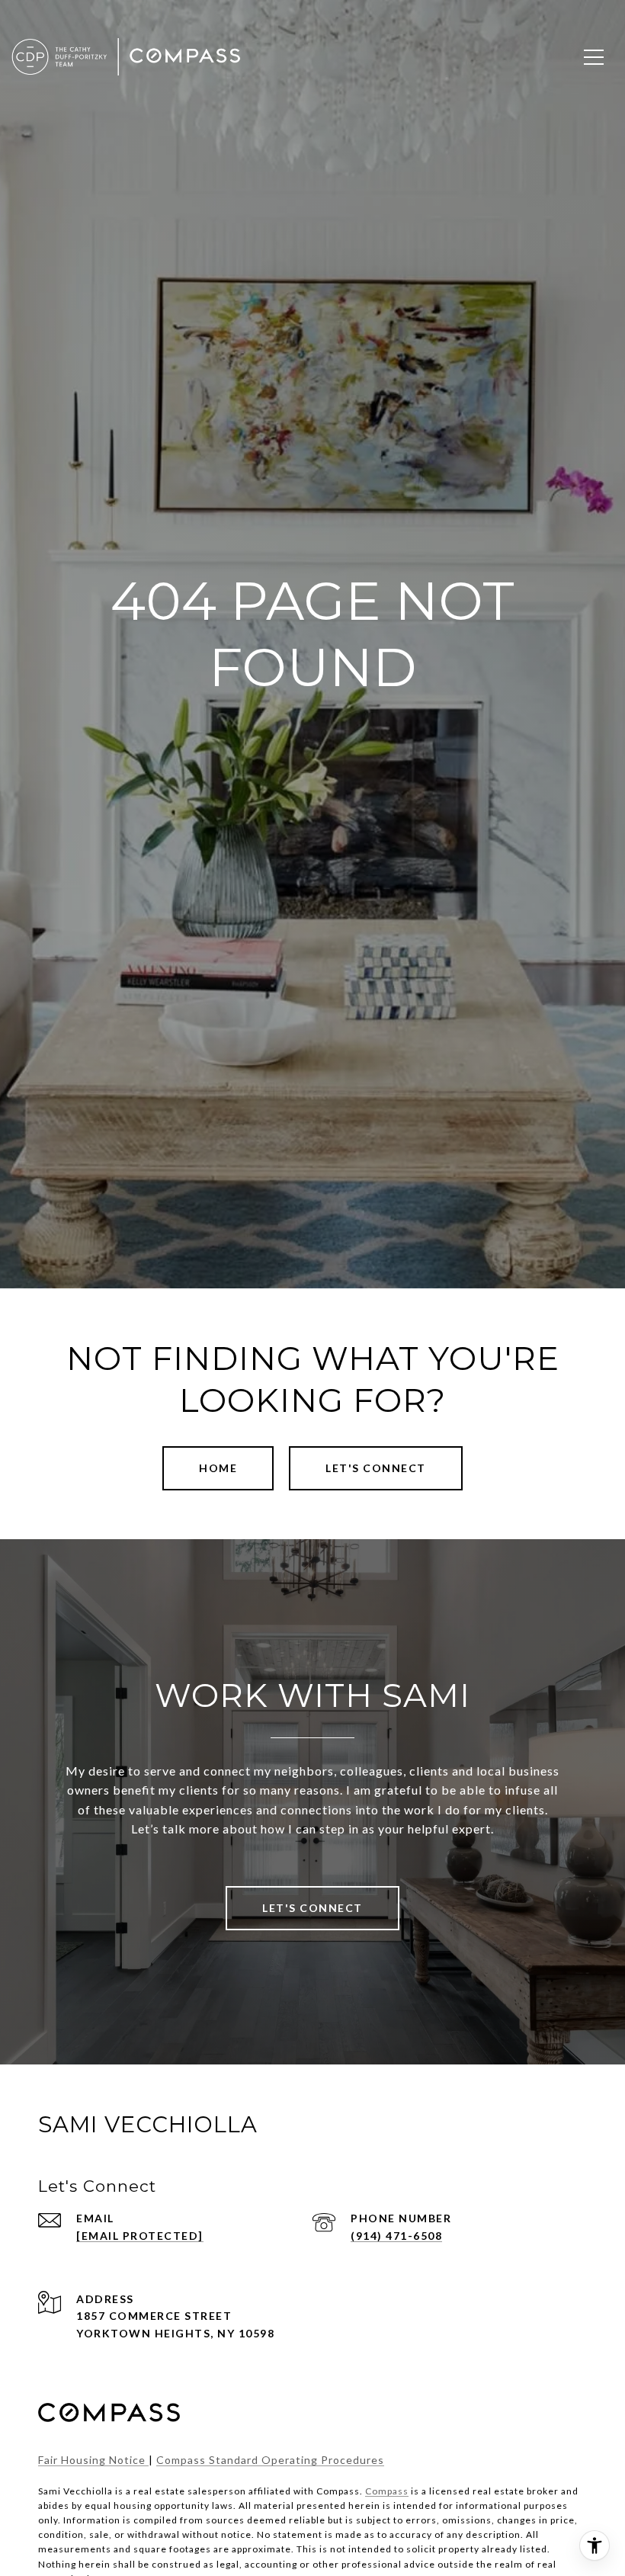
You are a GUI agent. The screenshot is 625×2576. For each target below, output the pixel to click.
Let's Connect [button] (376, 1468)
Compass (387, 2491)
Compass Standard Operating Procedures (270, 2460)
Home (218, 1468)
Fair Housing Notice (93, 2460)
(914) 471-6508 (396, 2236)
